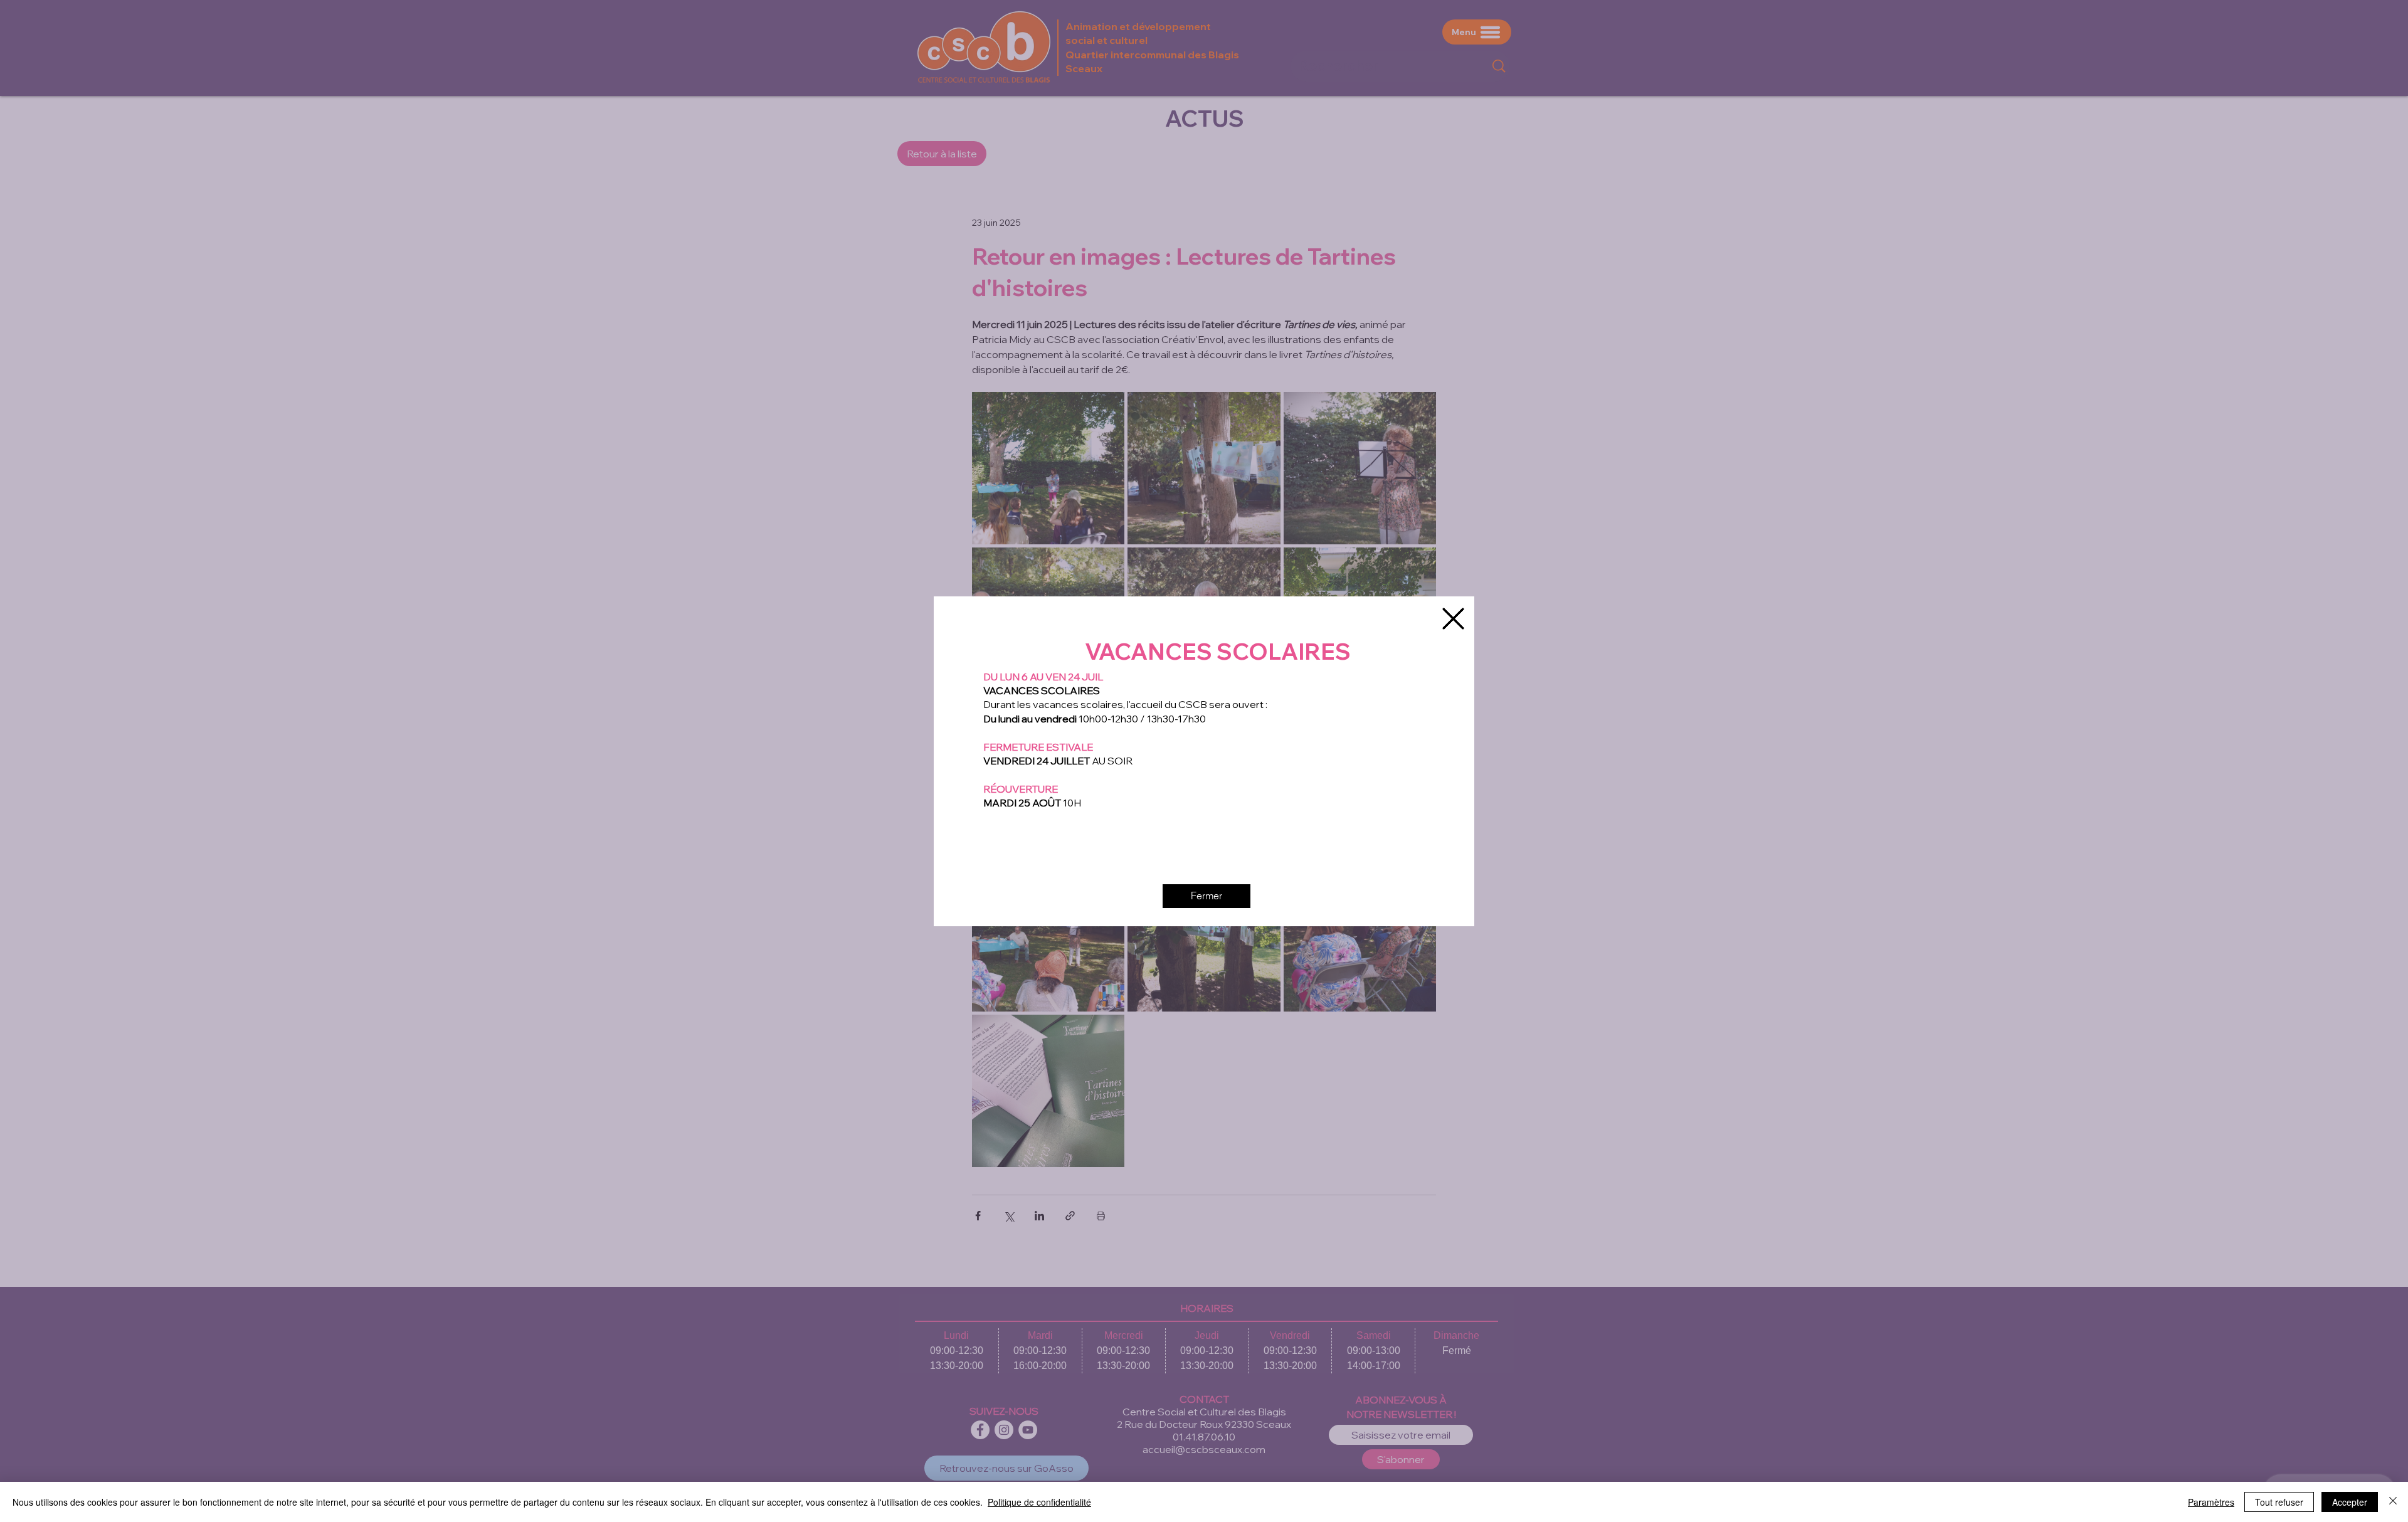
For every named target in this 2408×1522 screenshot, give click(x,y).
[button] (1453, 619)
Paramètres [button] (2211, 1502)
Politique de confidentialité (1039, 1502)
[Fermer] (2393, 1502)
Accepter (2350, 1502)
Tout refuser (2279, 1502)
